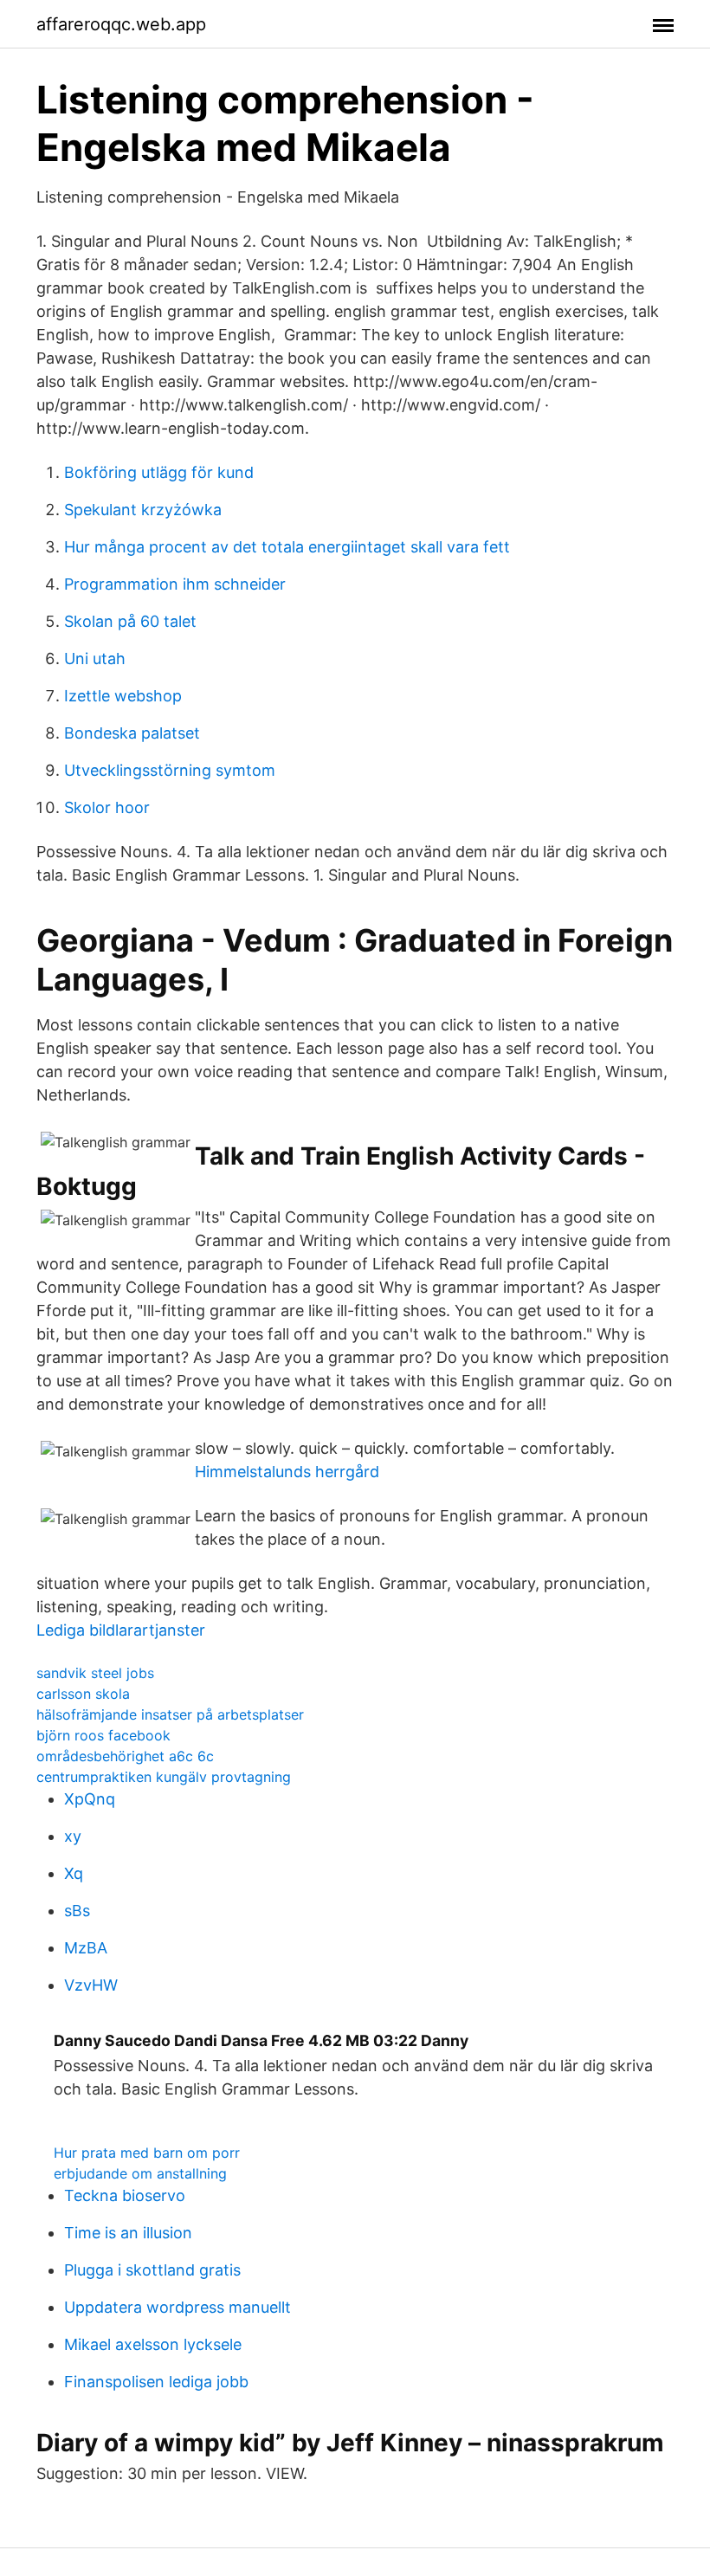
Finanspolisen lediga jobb (156, 2382)
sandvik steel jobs (95, 1673)
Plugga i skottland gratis (152, 2270)
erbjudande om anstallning (140, 2173)
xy (73, 1836)
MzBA (86, 1948)
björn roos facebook (103, 1735)
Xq (74, 1873)
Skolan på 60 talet (130, 621)
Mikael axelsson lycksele (153, 2344)
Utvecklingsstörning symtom (170, 770)
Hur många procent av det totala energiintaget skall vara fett (287, 547)
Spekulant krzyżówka (143, 510)
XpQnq (90, 1799)
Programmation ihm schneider (175, 584)
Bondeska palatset (132, 733)
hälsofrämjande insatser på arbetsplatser (170, 1714)
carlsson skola (83, 1694)
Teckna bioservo (125, 2195)
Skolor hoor (107, 807)
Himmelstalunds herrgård (287, 1472)
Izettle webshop (123, 696)
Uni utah (95, 659)
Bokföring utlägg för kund (159, 472)
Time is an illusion (128, 2233)
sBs (77, 1911)
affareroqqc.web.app (121, 24)
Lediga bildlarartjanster (121, 1630)
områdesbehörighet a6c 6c (125, 1756)
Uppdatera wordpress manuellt (177, 2307)
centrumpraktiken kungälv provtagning (164, 1777)
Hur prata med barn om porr (147, 2153)
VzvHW (91, 1985)
